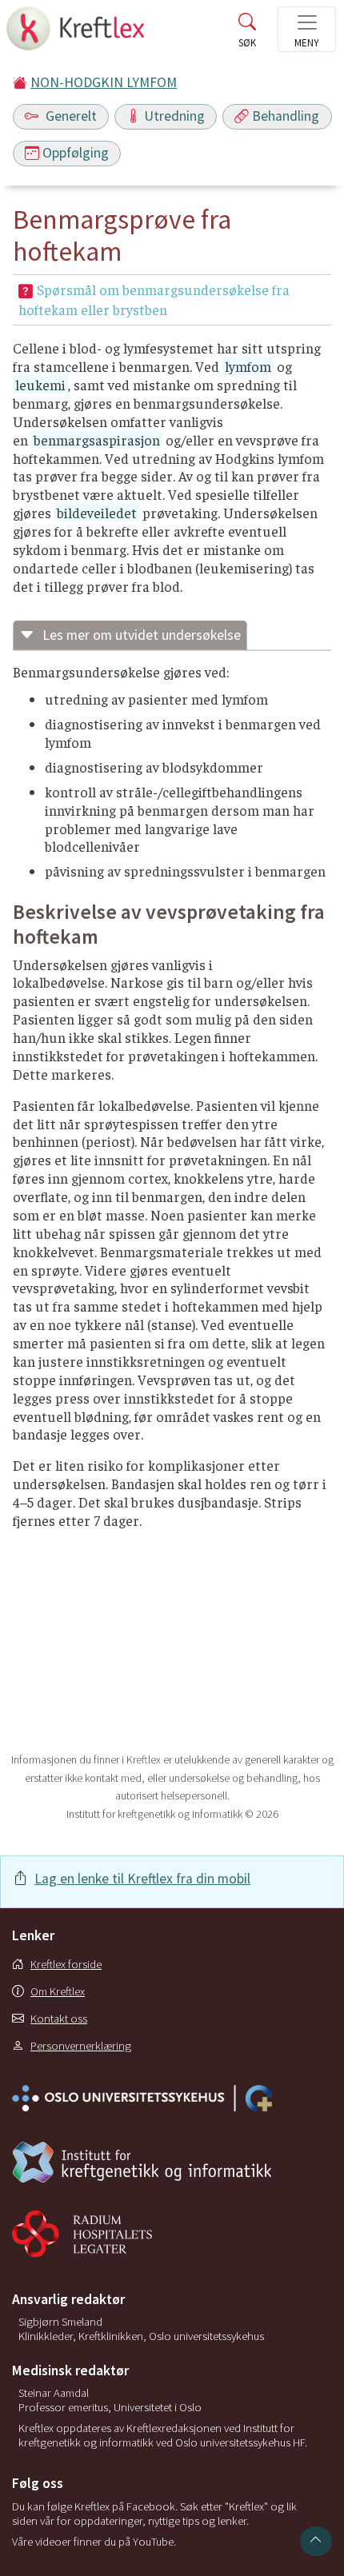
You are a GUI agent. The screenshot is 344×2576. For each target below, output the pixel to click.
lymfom (248, 366)
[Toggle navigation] (307, 29)
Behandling (286, 116)
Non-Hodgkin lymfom (104, 82)
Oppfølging (76, 153)
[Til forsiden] (77, 33)
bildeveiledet (97, 513)
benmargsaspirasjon (97, 440)
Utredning (174, 116)
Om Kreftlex (58, 1991)
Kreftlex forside (66, 1964)
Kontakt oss (59, 2019)
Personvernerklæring (81, 2046)
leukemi (40, 385)
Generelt (70, 116)
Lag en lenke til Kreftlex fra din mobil (142, 1879)
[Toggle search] (247, 34)
